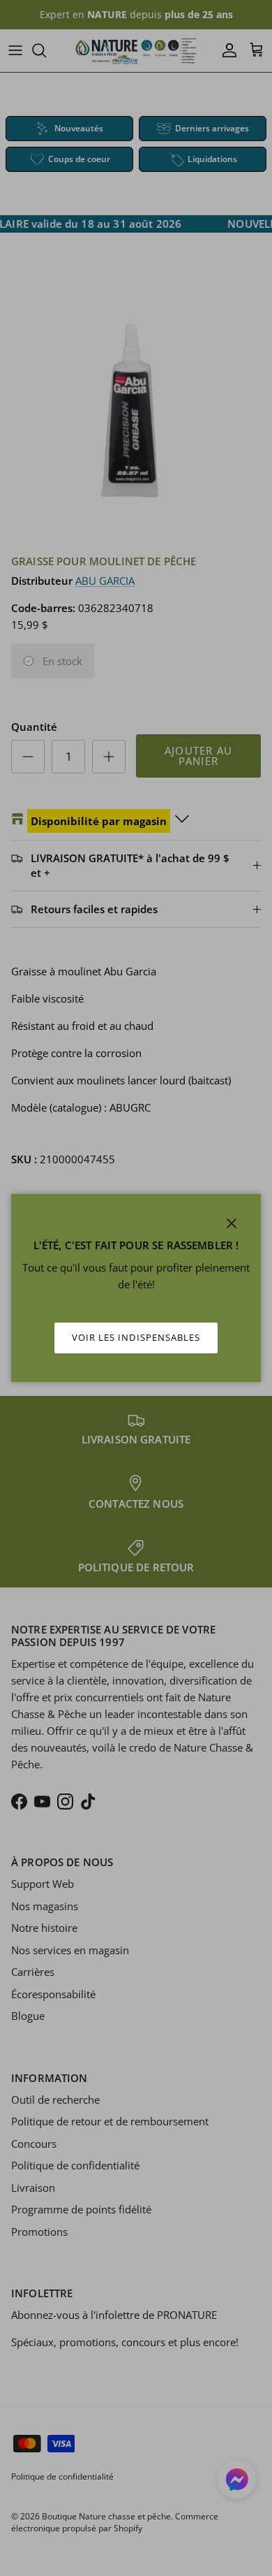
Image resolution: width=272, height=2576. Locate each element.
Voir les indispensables (136, 1337)
